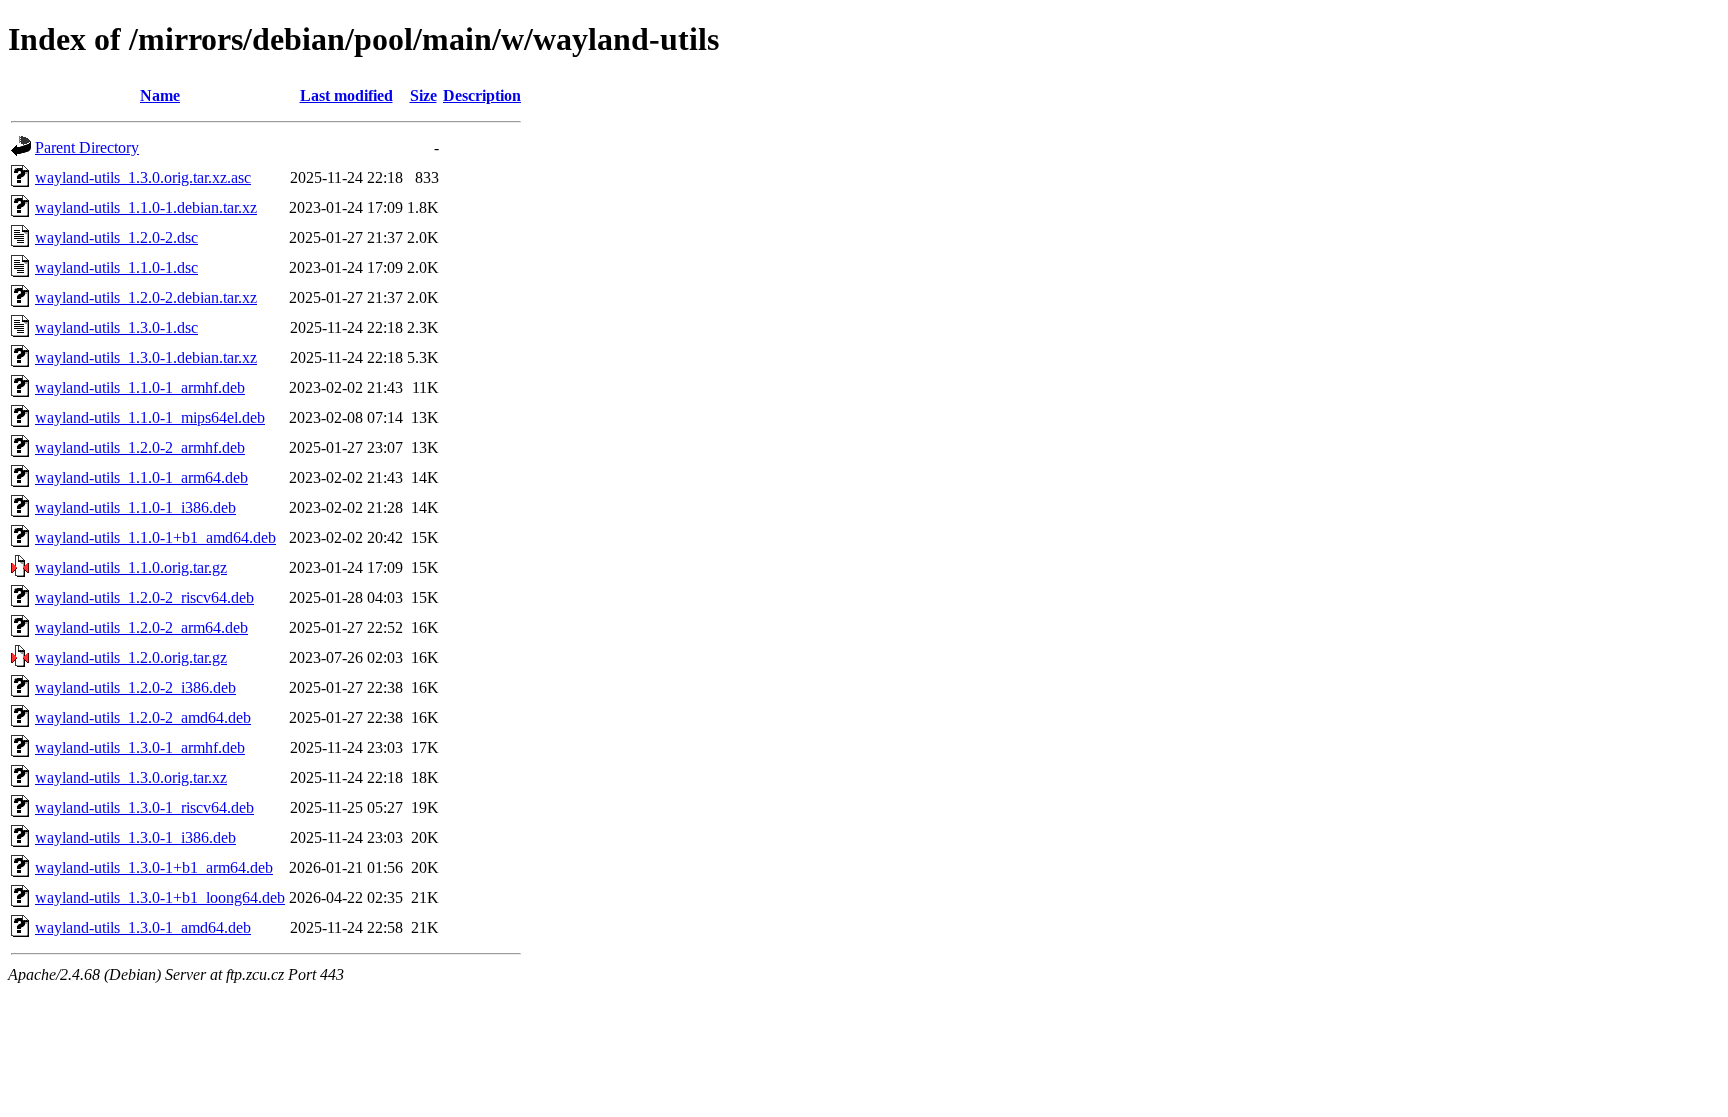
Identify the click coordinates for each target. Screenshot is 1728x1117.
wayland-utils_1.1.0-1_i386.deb (135, 507)
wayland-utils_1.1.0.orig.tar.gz (131, 567)
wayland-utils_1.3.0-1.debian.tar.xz (146, 357)
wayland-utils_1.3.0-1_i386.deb (135, 837)
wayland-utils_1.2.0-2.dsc (116, 237)
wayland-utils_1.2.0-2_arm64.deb (141, 627)
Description (482, 95)
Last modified (346, 95)
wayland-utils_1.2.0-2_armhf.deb (140, 447)
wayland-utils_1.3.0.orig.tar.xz (131, 777)
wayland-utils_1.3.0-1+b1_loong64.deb (160, 897)
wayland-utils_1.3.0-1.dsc (116, 327)
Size (423, 95)
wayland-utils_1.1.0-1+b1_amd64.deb (155, 537)
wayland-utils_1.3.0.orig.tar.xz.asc (143, 177)
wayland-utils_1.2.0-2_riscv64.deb (144, 597)
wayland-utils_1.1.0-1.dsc (116, 267)
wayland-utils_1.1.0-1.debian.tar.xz (146, 207)
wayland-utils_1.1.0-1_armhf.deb (140, 387)
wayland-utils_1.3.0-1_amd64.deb (143, 927)
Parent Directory (87, 147)
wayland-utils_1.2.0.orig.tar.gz (131, 657)
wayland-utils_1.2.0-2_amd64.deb (143, 717)
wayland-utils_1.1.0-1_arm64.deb (141, 477)
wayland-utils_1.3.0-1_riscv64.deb (144, 807)
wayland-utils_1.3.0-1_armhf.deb (140, 747)
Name (160, 95)
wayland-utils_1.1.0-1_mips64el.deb (150, 417)
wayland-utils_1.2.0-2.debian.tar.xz (146, 297)
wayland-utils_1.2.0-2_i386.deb (135, 687)
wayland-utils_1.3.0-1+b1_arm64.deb (154, 867)
